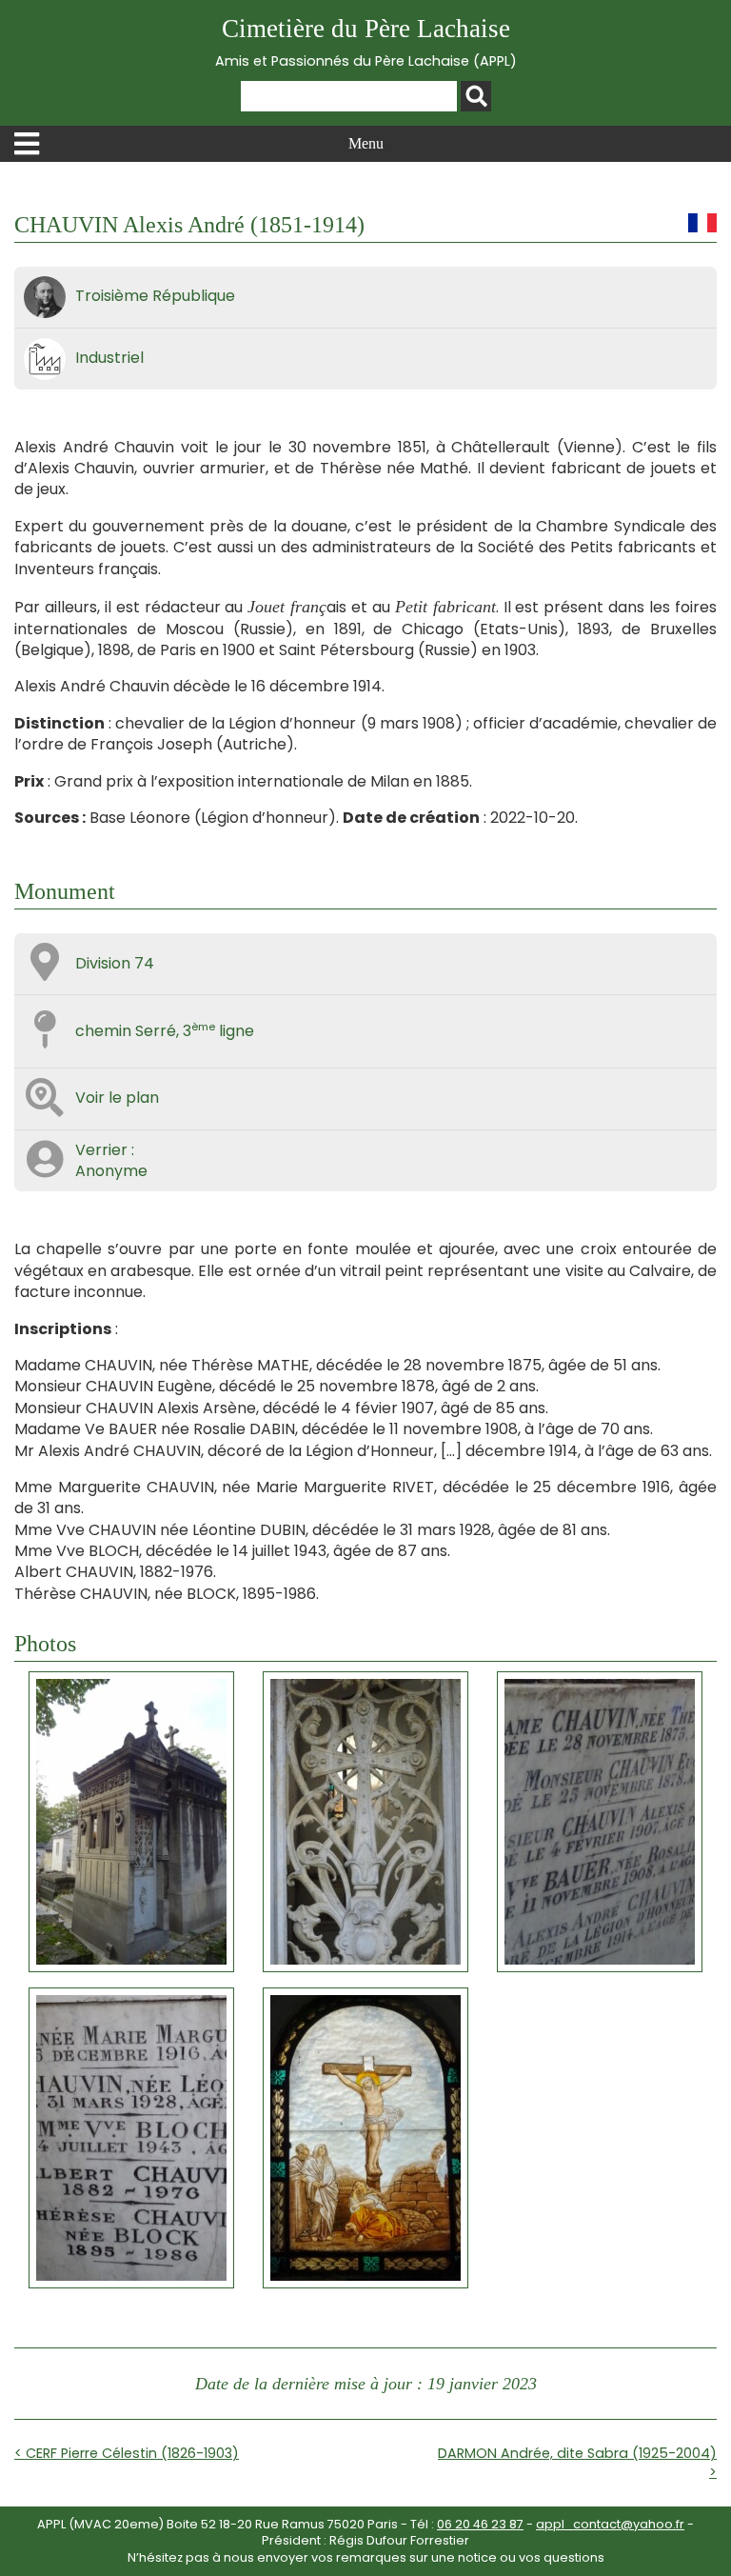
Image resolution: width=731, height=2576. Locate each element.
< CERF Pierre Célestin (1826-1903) (127, 2453)
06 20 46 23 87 (480, 2524)
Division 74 (115, 963)
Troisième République (155, 296)
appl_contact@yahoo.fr (610, 2524)
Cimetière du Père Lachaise (366, 42)
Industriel (109, 358)
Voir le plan (117, 1098)
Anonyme (111, 1171)
